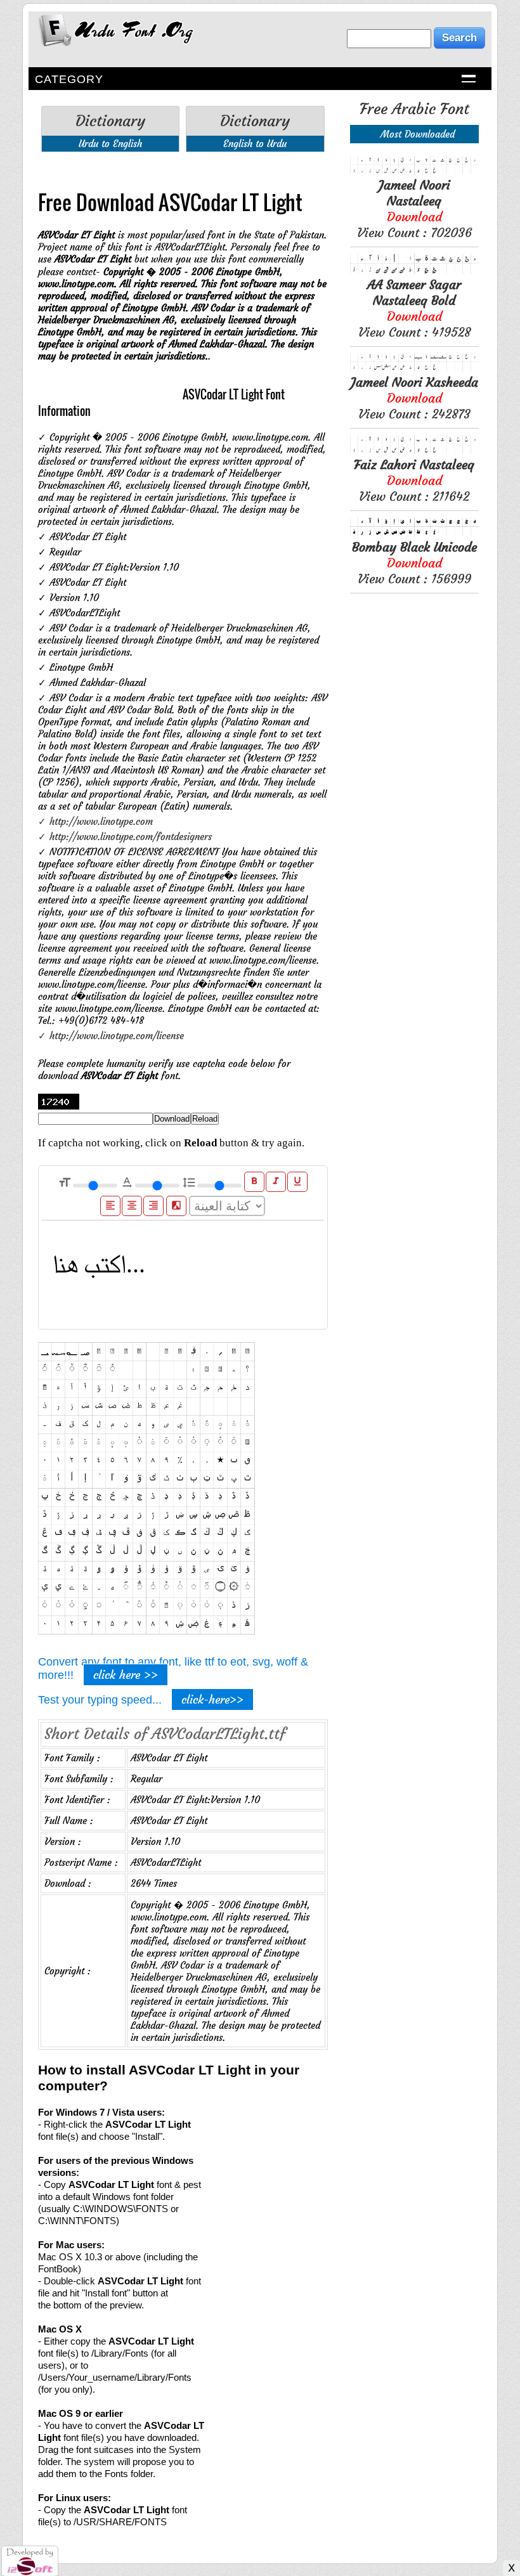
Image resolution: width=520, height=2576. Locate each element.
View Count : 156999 (414, 563)
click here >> (126, 1675)
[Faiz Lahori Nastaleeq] (414, 450)
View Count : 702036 (414, 209)
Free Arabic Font (414, 109)
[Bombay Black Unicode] (414, 533)
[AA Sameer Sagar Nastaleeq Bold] (414, 270)
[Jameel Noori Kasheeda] (414, 368)
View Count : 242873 (414, 398)
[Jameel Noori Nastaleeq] (414, 171)
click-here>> (212, 1699)
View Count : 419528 (414, 308)
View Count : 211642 (414, 480)
